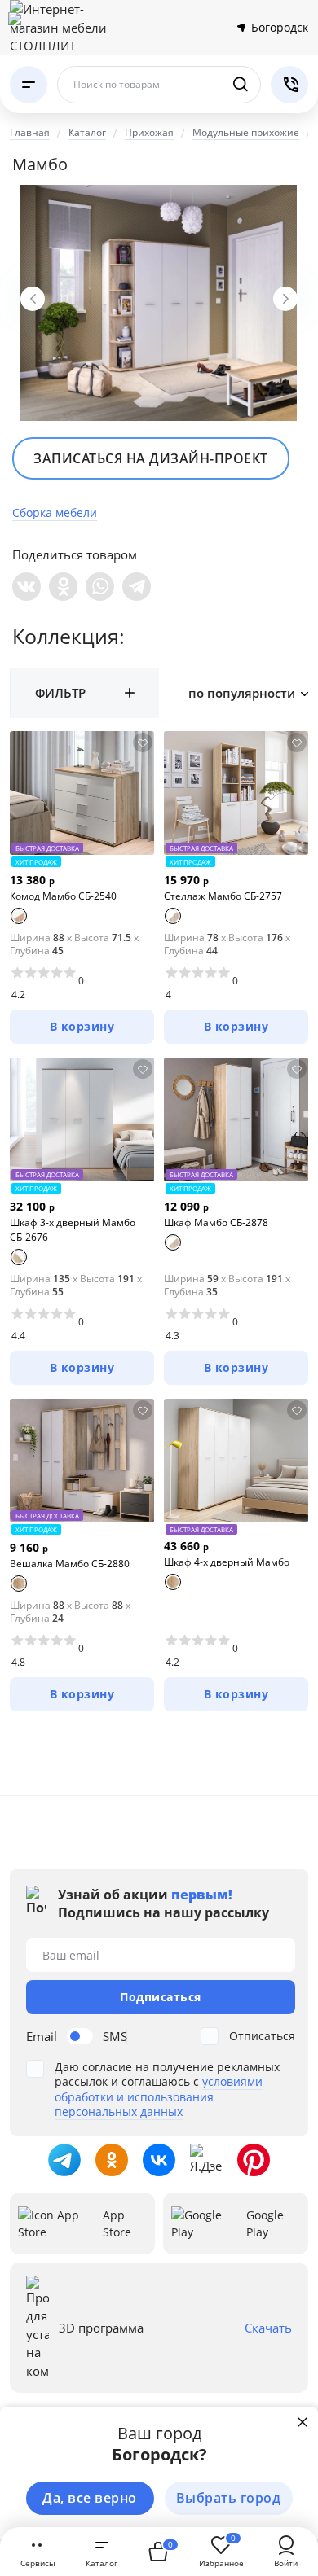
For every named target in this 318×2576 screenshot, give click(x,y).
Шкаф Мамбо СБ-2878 (216, 1222)
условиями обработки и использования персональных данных (159, 2096)
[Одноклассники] (63, 587)
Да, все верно (90, 2498)
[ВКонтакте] (26, 587)
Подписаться (161, 1997)
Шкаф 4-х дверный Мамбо (227, 1562)
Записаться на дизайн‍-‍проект (151, 458)
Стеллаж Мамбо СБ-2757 (223, 896)
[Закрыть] (303, 2422)
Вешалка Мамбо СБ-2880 (70, 1564)
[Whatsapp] (100, 587)
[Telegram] (137, 587)
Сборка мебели (55, 513)
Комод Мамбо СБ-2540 (63, 896)
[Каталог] (29, 85)
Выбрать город (229, 2498)
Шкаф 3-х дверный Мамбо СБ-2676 (73, 1230)
